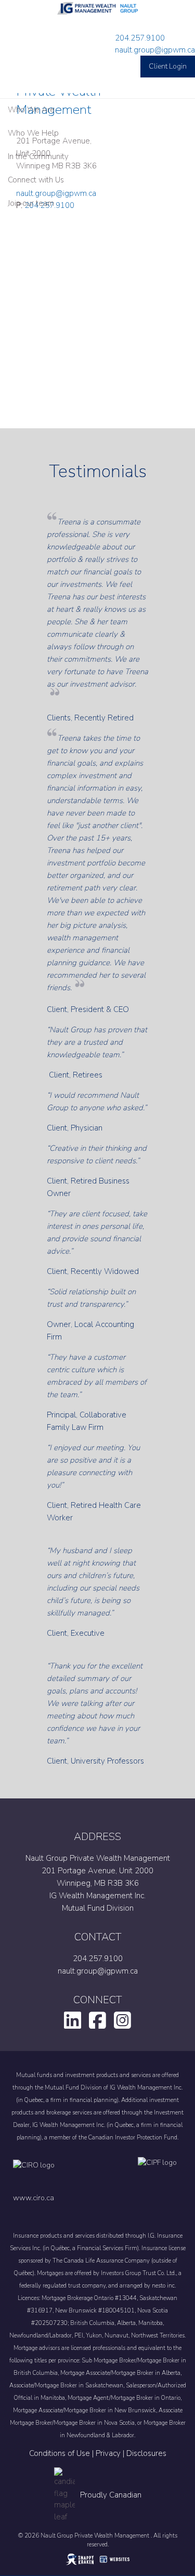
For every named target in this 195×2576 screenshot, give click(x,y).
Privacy (108, 2453)
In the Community (38, 156)
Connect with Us (36, 180)
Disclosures (146, 2453)
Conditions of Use (60, 2453)
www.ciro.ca (34, 2198)
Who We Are (31, 110)
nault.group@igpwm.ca (155, 50)
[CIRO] (65, 2173)
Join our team (31, 203)
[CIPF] (160, 2173)
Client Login (168, 66)
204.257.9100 (140, 38)
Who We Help (33, 133)
